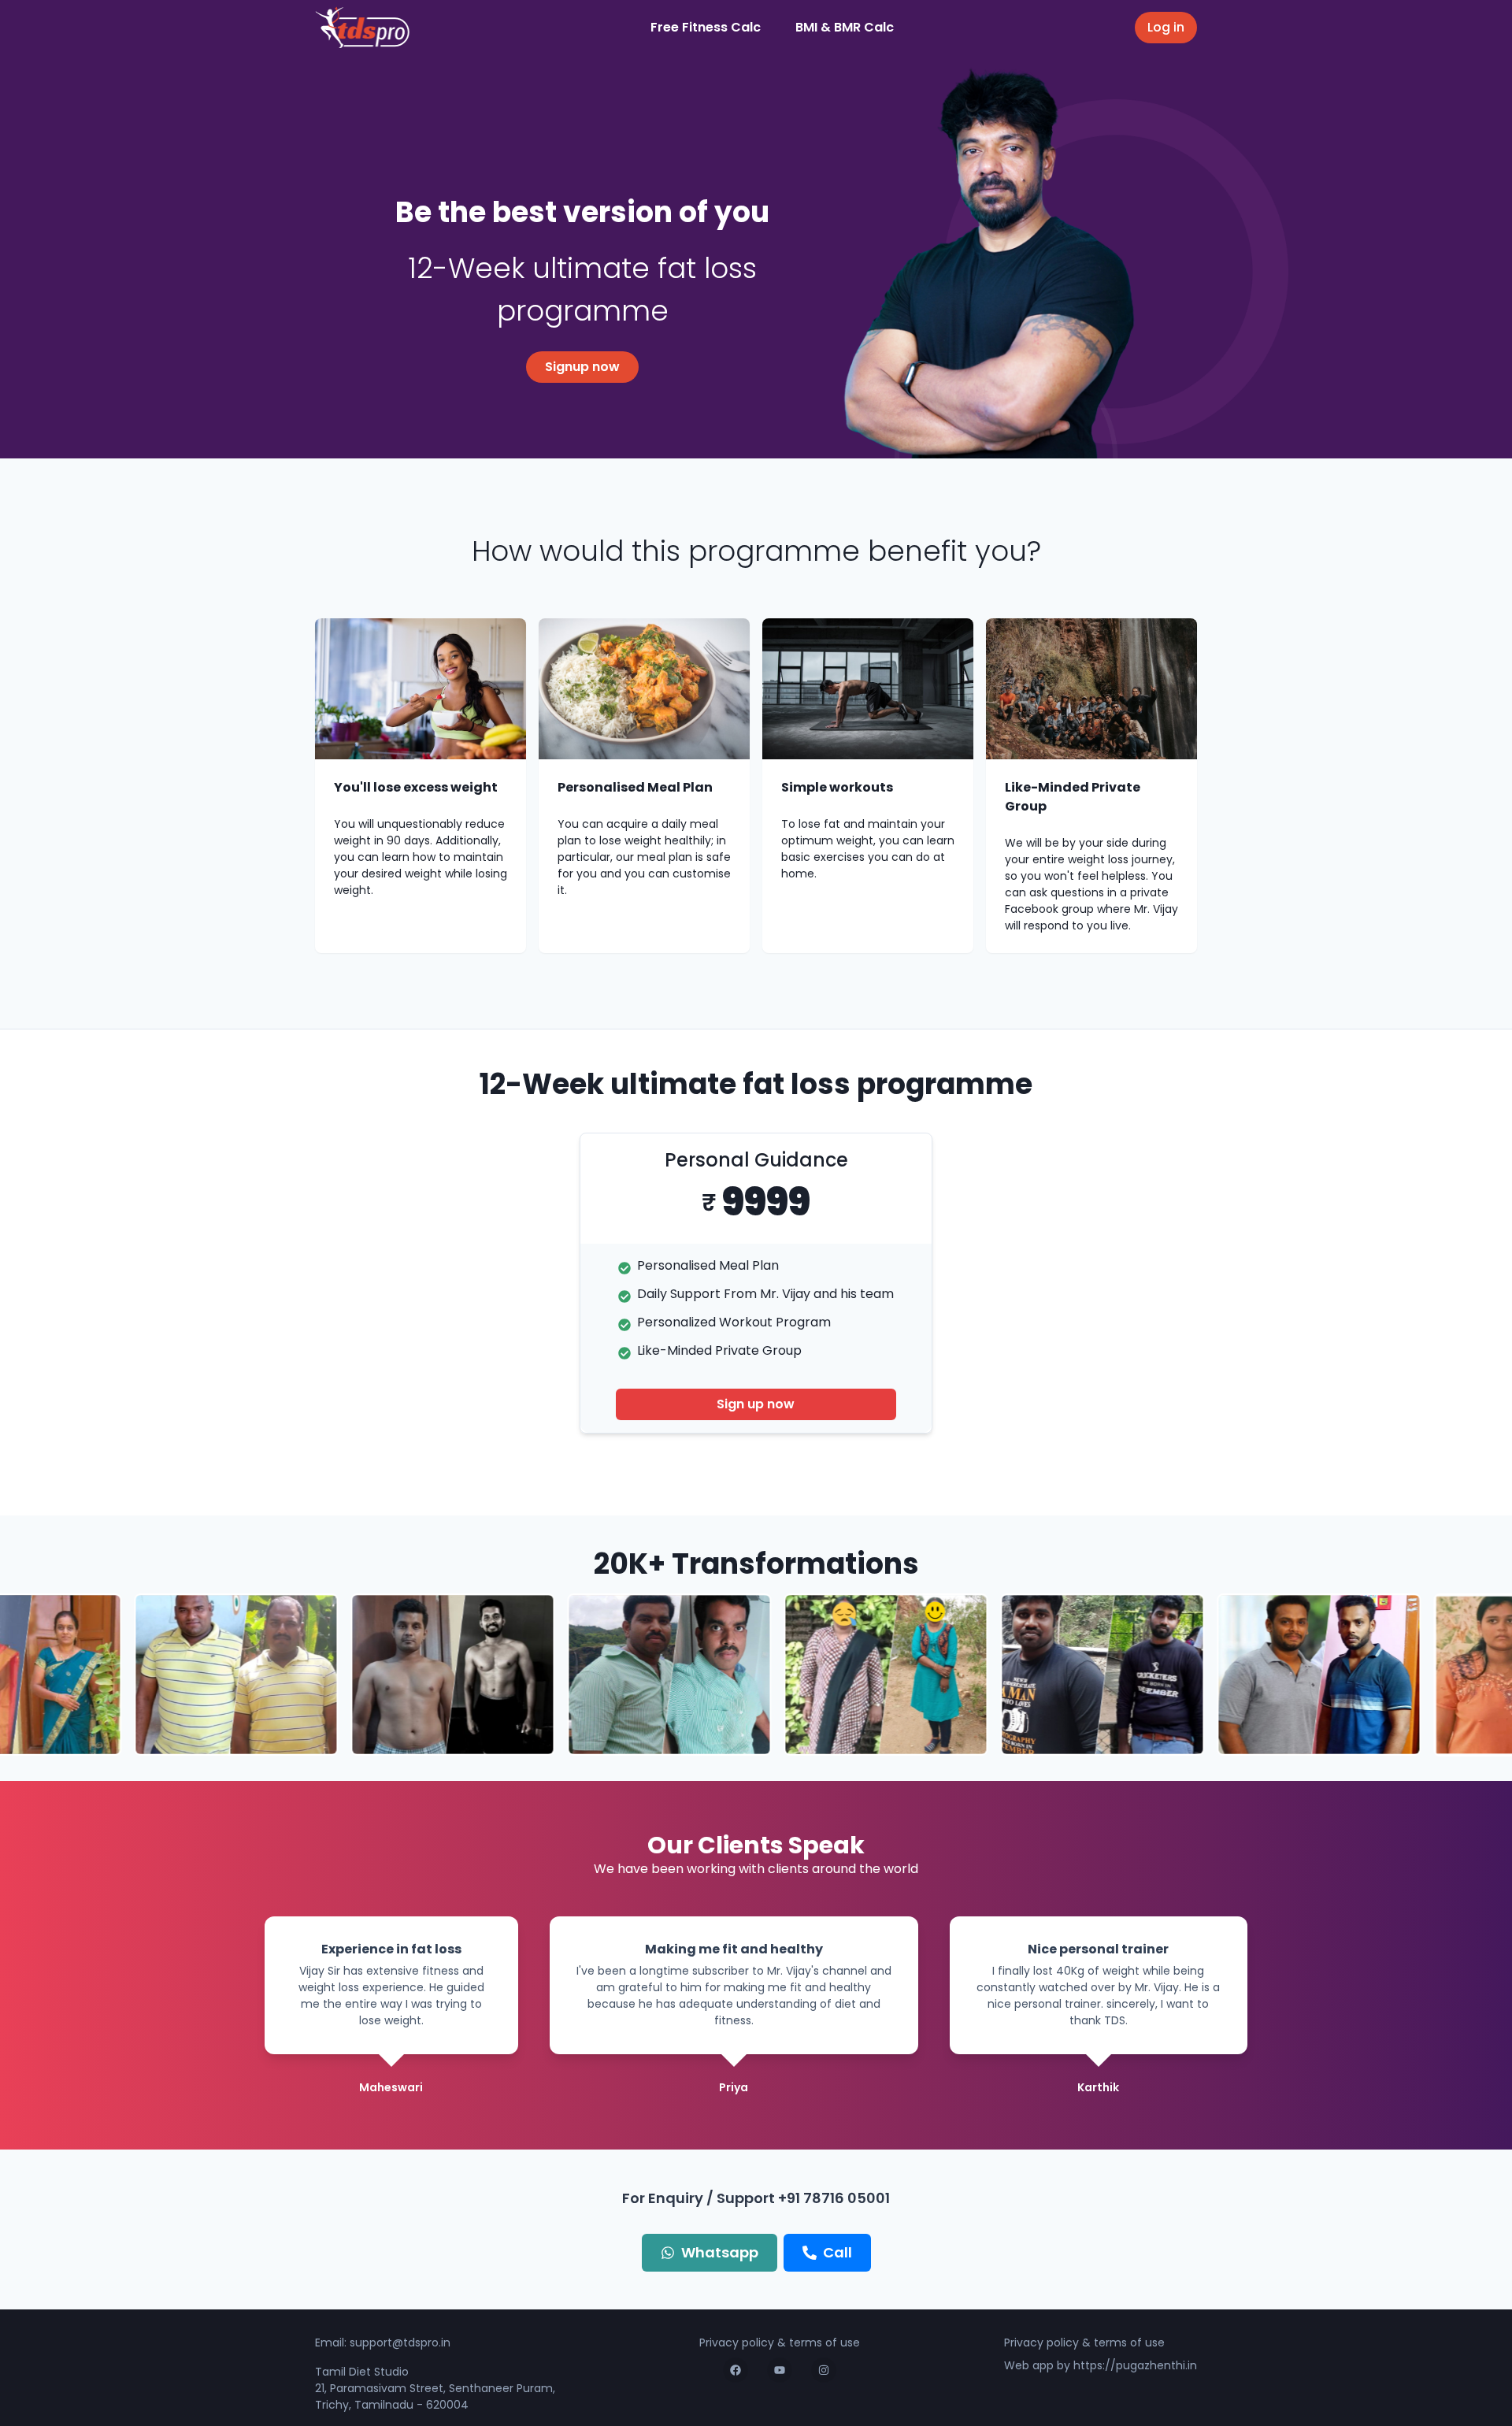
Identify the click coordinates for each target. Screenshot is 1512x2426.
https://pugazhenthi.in (1135, 2365)
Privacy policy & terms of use (780, 2343)
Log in (1166, 27)
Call (838, 2252)
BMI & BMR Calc (845, 27)
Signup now (582, 367)
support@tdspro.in (400, 2343)
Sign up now (756, 1404)
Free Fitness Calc (706, 27)
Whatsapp (720, 2252)
